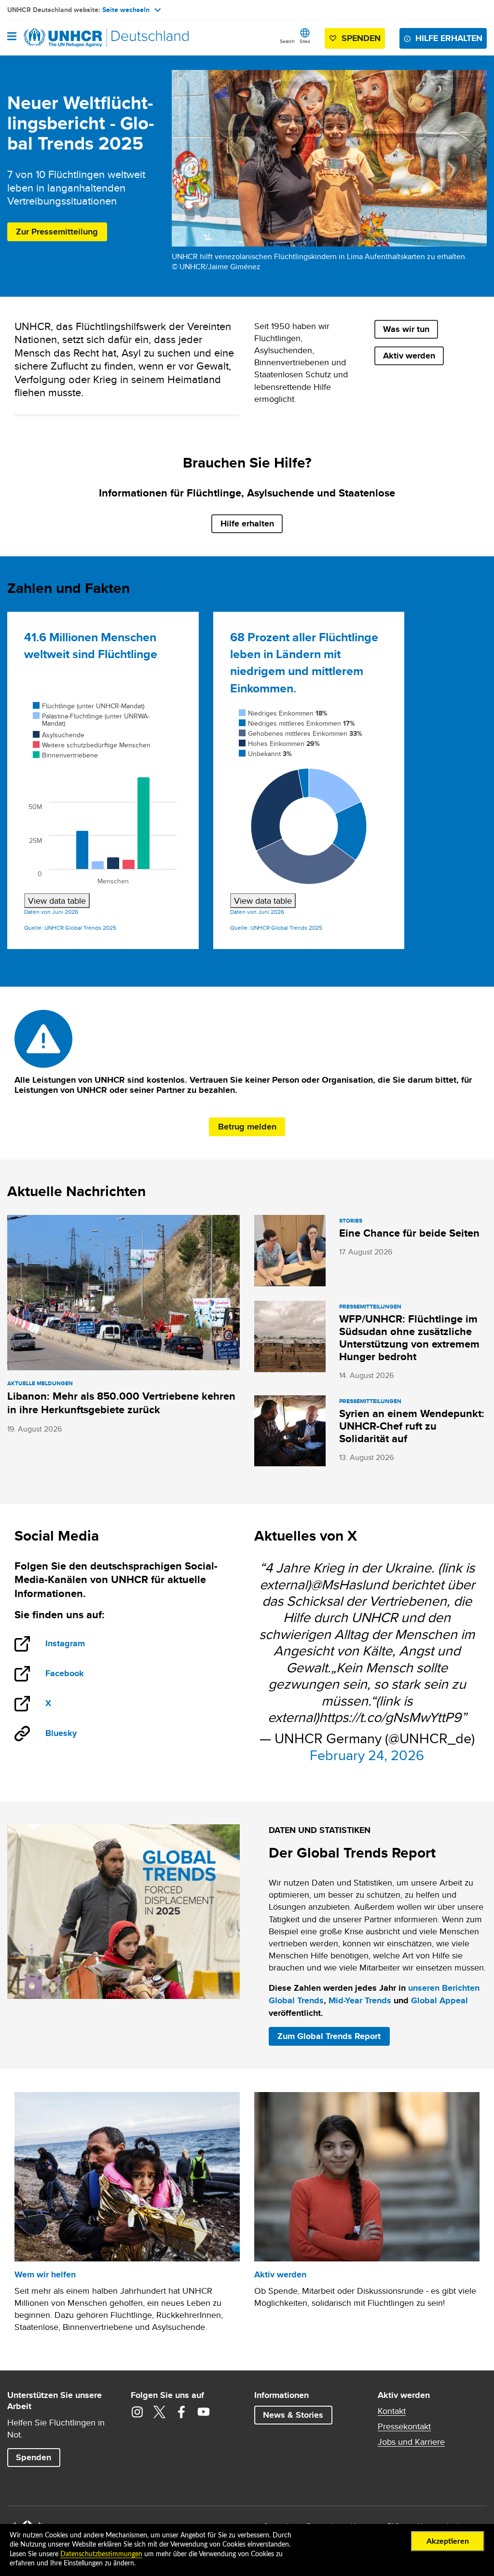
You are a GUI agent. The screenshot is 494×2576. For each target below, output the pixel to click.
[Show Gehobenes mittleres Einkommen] (301, 733)
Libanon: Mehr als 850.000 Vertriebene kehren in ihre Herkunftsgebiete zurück (121, 1403)
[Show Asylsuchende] (59, 735)
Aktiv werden (280, 2274)
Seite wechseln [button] (126, 10)
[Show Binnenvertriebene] (65, 755)
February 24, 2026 (367, 1755)
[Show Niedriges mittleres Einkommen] (297, 723)
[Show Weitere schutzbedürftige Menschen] (92, 745)
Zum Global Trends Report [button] (329, 2036)
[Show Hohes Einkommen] (279, 744)
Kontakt (392, 2411)
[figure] (103, 804)
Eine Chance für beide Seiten (409, 1233)
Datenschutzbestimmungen (101, 2554)
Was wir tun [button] (406, 329)
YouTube (204, 2412)
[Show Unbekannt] (265, 754)
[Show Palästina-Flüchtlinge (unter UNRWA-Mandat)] (91, 720)
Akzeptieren (448, 2541)
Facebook (75, 1674)
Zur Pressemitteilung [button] (57, 232)
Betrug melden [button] (247, 1127)
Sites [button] (305, 41)
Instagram (75, 1644)
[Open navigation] (12, 37)
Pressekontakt (404, 2426)
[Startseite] (56, 38)
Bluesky (61, 1733)
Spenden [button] (357, 40)
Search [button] (287, 41)
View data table (57, 901)
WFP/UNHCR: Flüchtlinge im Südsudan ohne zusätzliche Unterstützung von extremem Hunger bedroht (409, 1338)
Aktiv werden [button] (409, 356)
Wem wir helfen (45, 2274)
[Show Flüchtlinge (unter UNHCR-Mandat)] (89, 706)
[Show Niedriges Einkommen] (283, 713)
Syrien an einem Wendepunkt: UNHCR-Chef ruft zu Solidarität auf (412, 1426)
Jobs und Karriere (411, 2442)
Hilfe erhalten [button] (449, 38)
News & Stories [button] (293, 2415)
